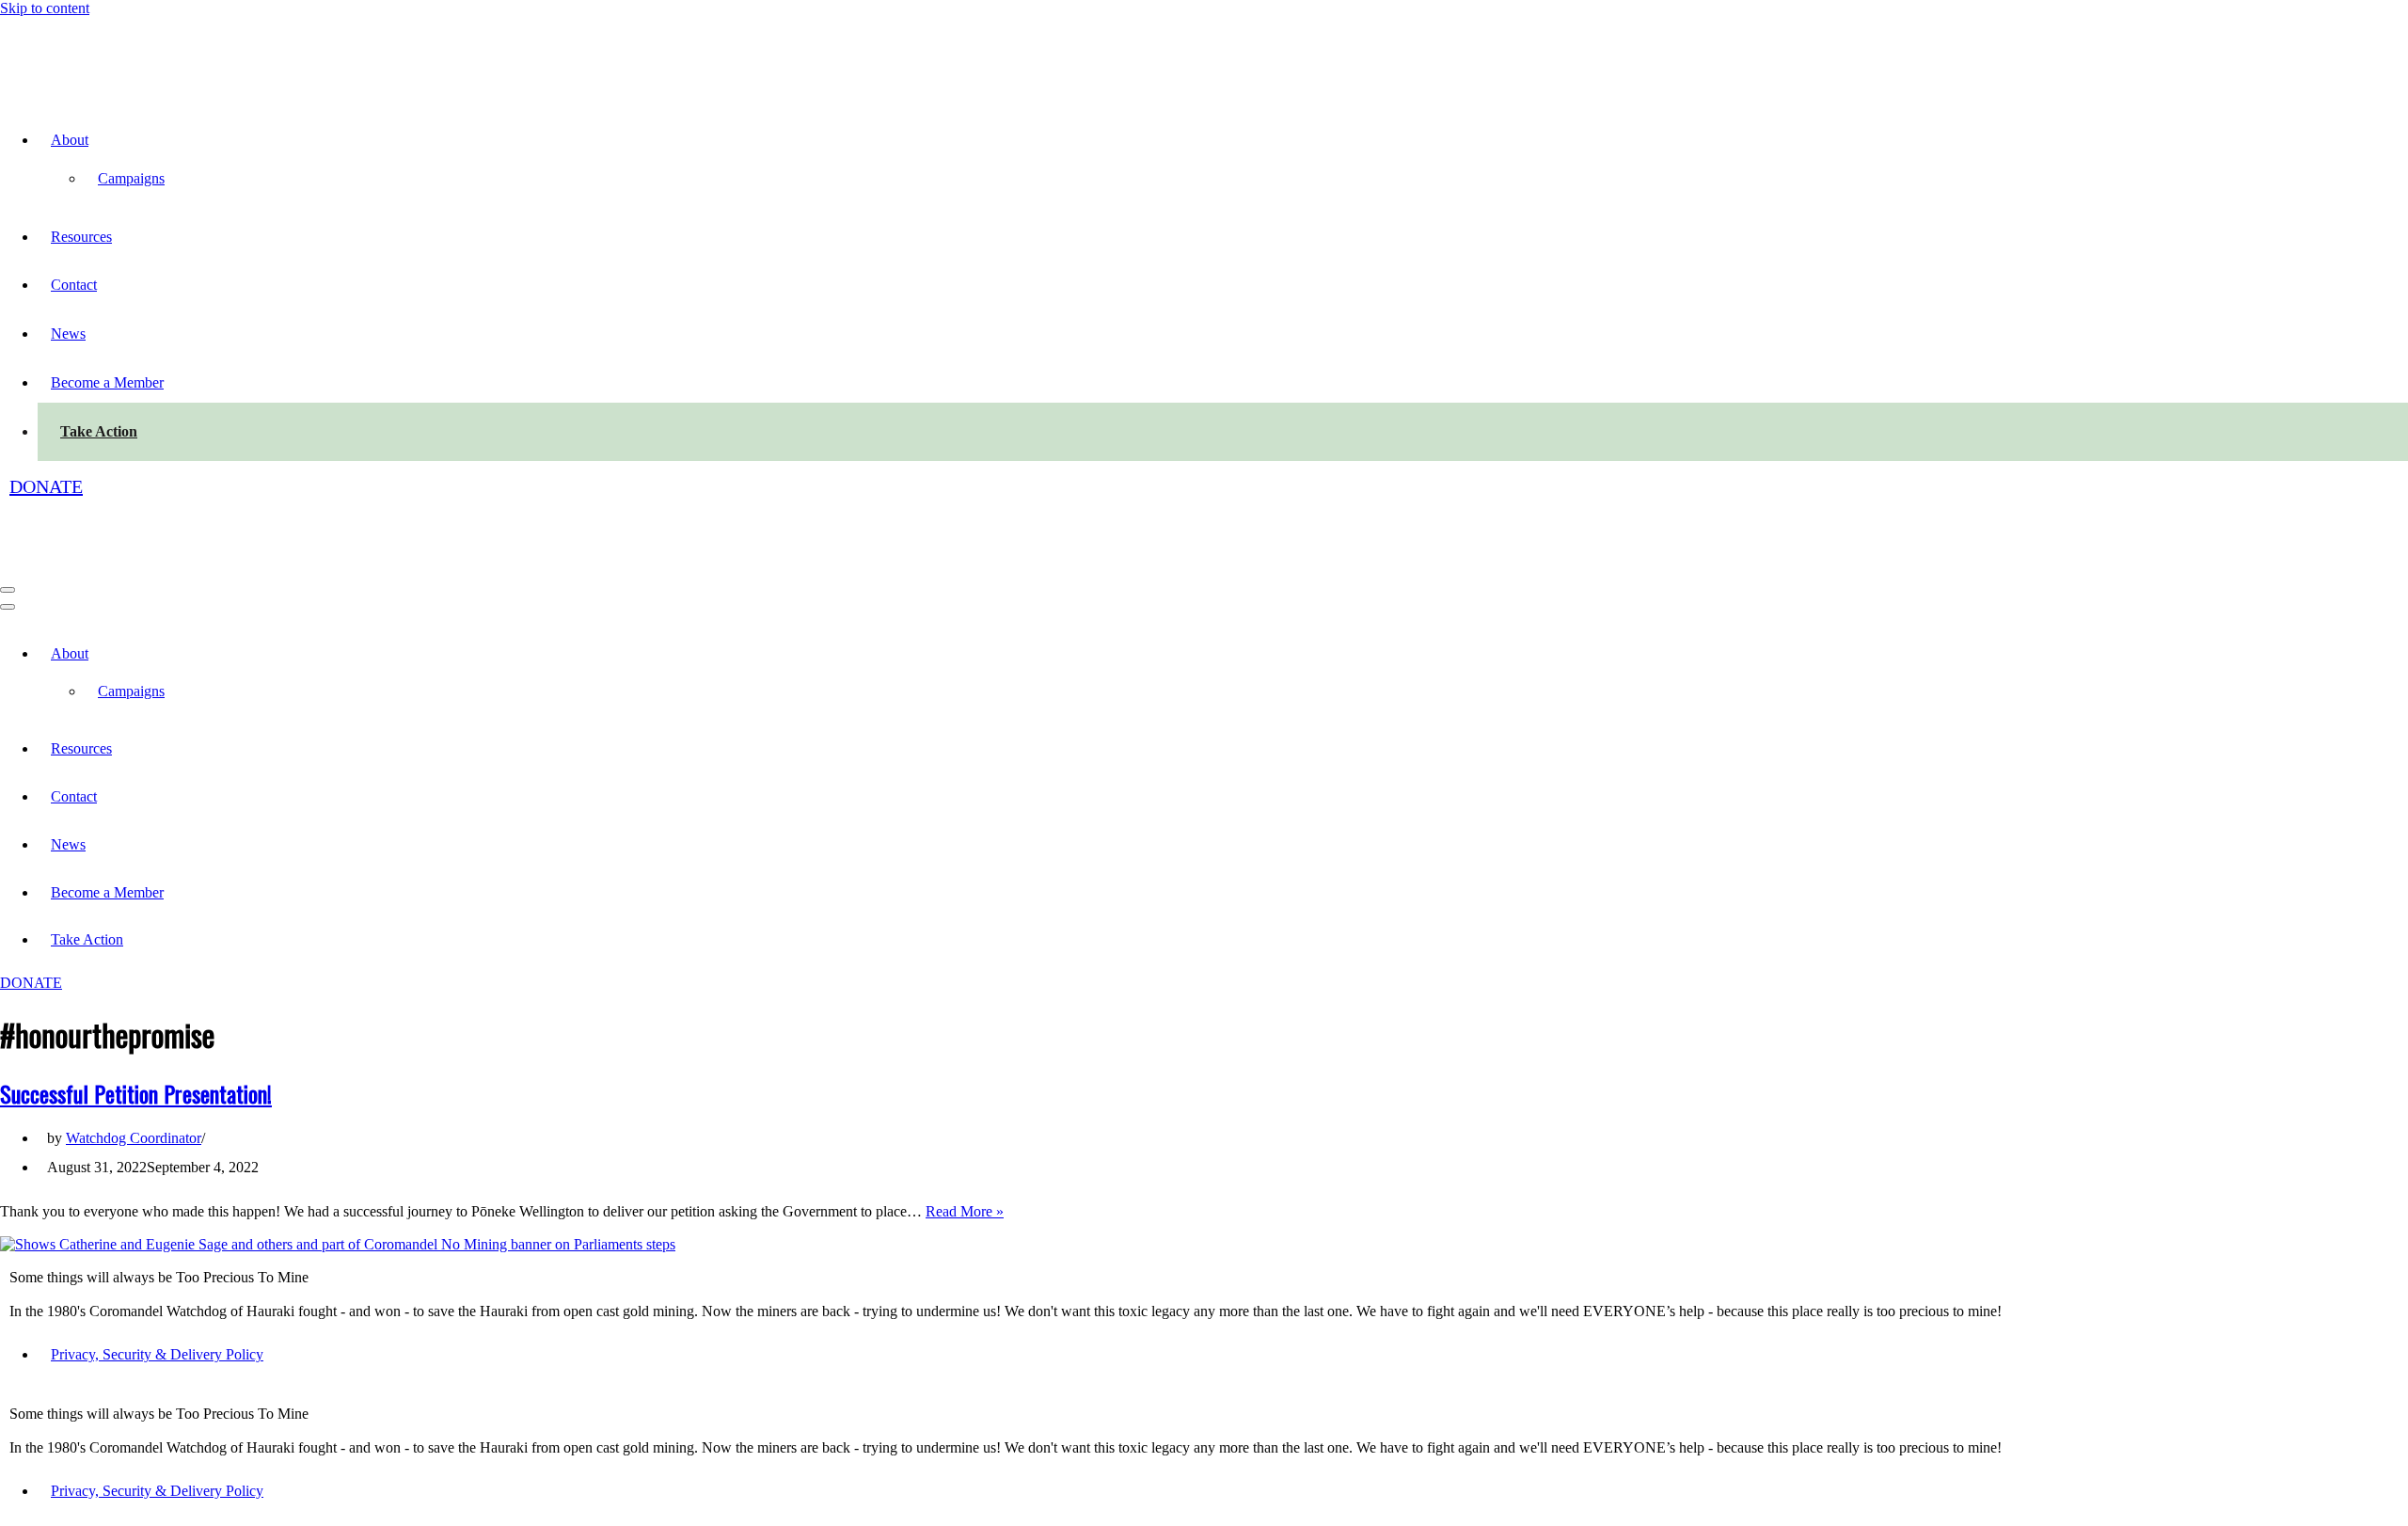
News (68, 334)
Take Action (99, 431)
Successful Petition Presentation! (136, 1093)
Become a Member (107, 382)
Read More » (965, 1211)
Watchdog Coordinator (134, 1138)
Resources (81, 237)
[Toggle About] (329, 653)
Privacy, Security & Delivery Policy (157, 1354)
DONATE (46, 486)
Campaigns (131, 178)
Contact (74, 285)
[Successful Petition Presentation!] (338, 1244)
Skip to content (45, 8)
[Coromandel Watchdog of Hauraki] (101, 87)
